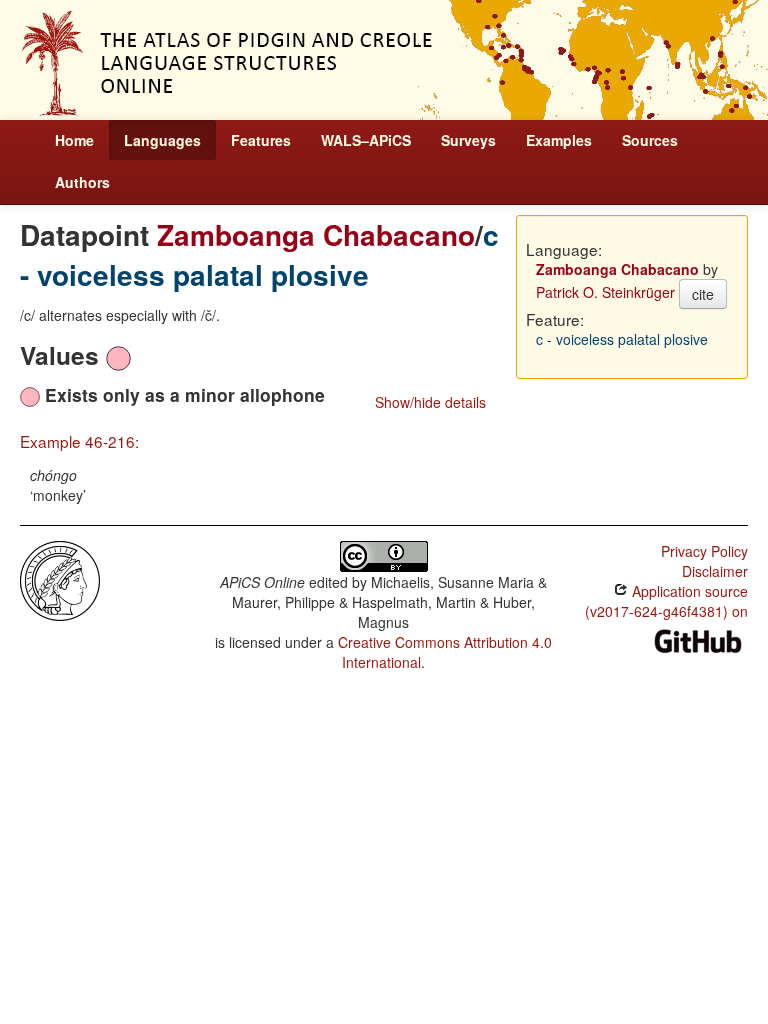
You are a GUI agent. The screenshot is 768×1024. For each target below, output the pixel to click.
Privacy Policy (704, 551)
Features (261, 140)
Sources (650, 140)
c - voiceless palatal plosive (259, 254)
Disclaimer (715, 571)
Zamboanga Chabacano (316, 234)
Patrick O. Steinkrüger (605, 292)
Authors (82, 182)
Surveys (468, 140)
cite (703, 294)
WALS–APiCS (366, 140)
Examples (559, 140)
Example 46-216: (79, 441)
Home (74, 140)
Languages (162, 140)
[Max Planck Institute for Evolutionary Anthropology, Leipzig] (60, 579)
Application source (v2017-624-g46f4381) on (666, 601)
